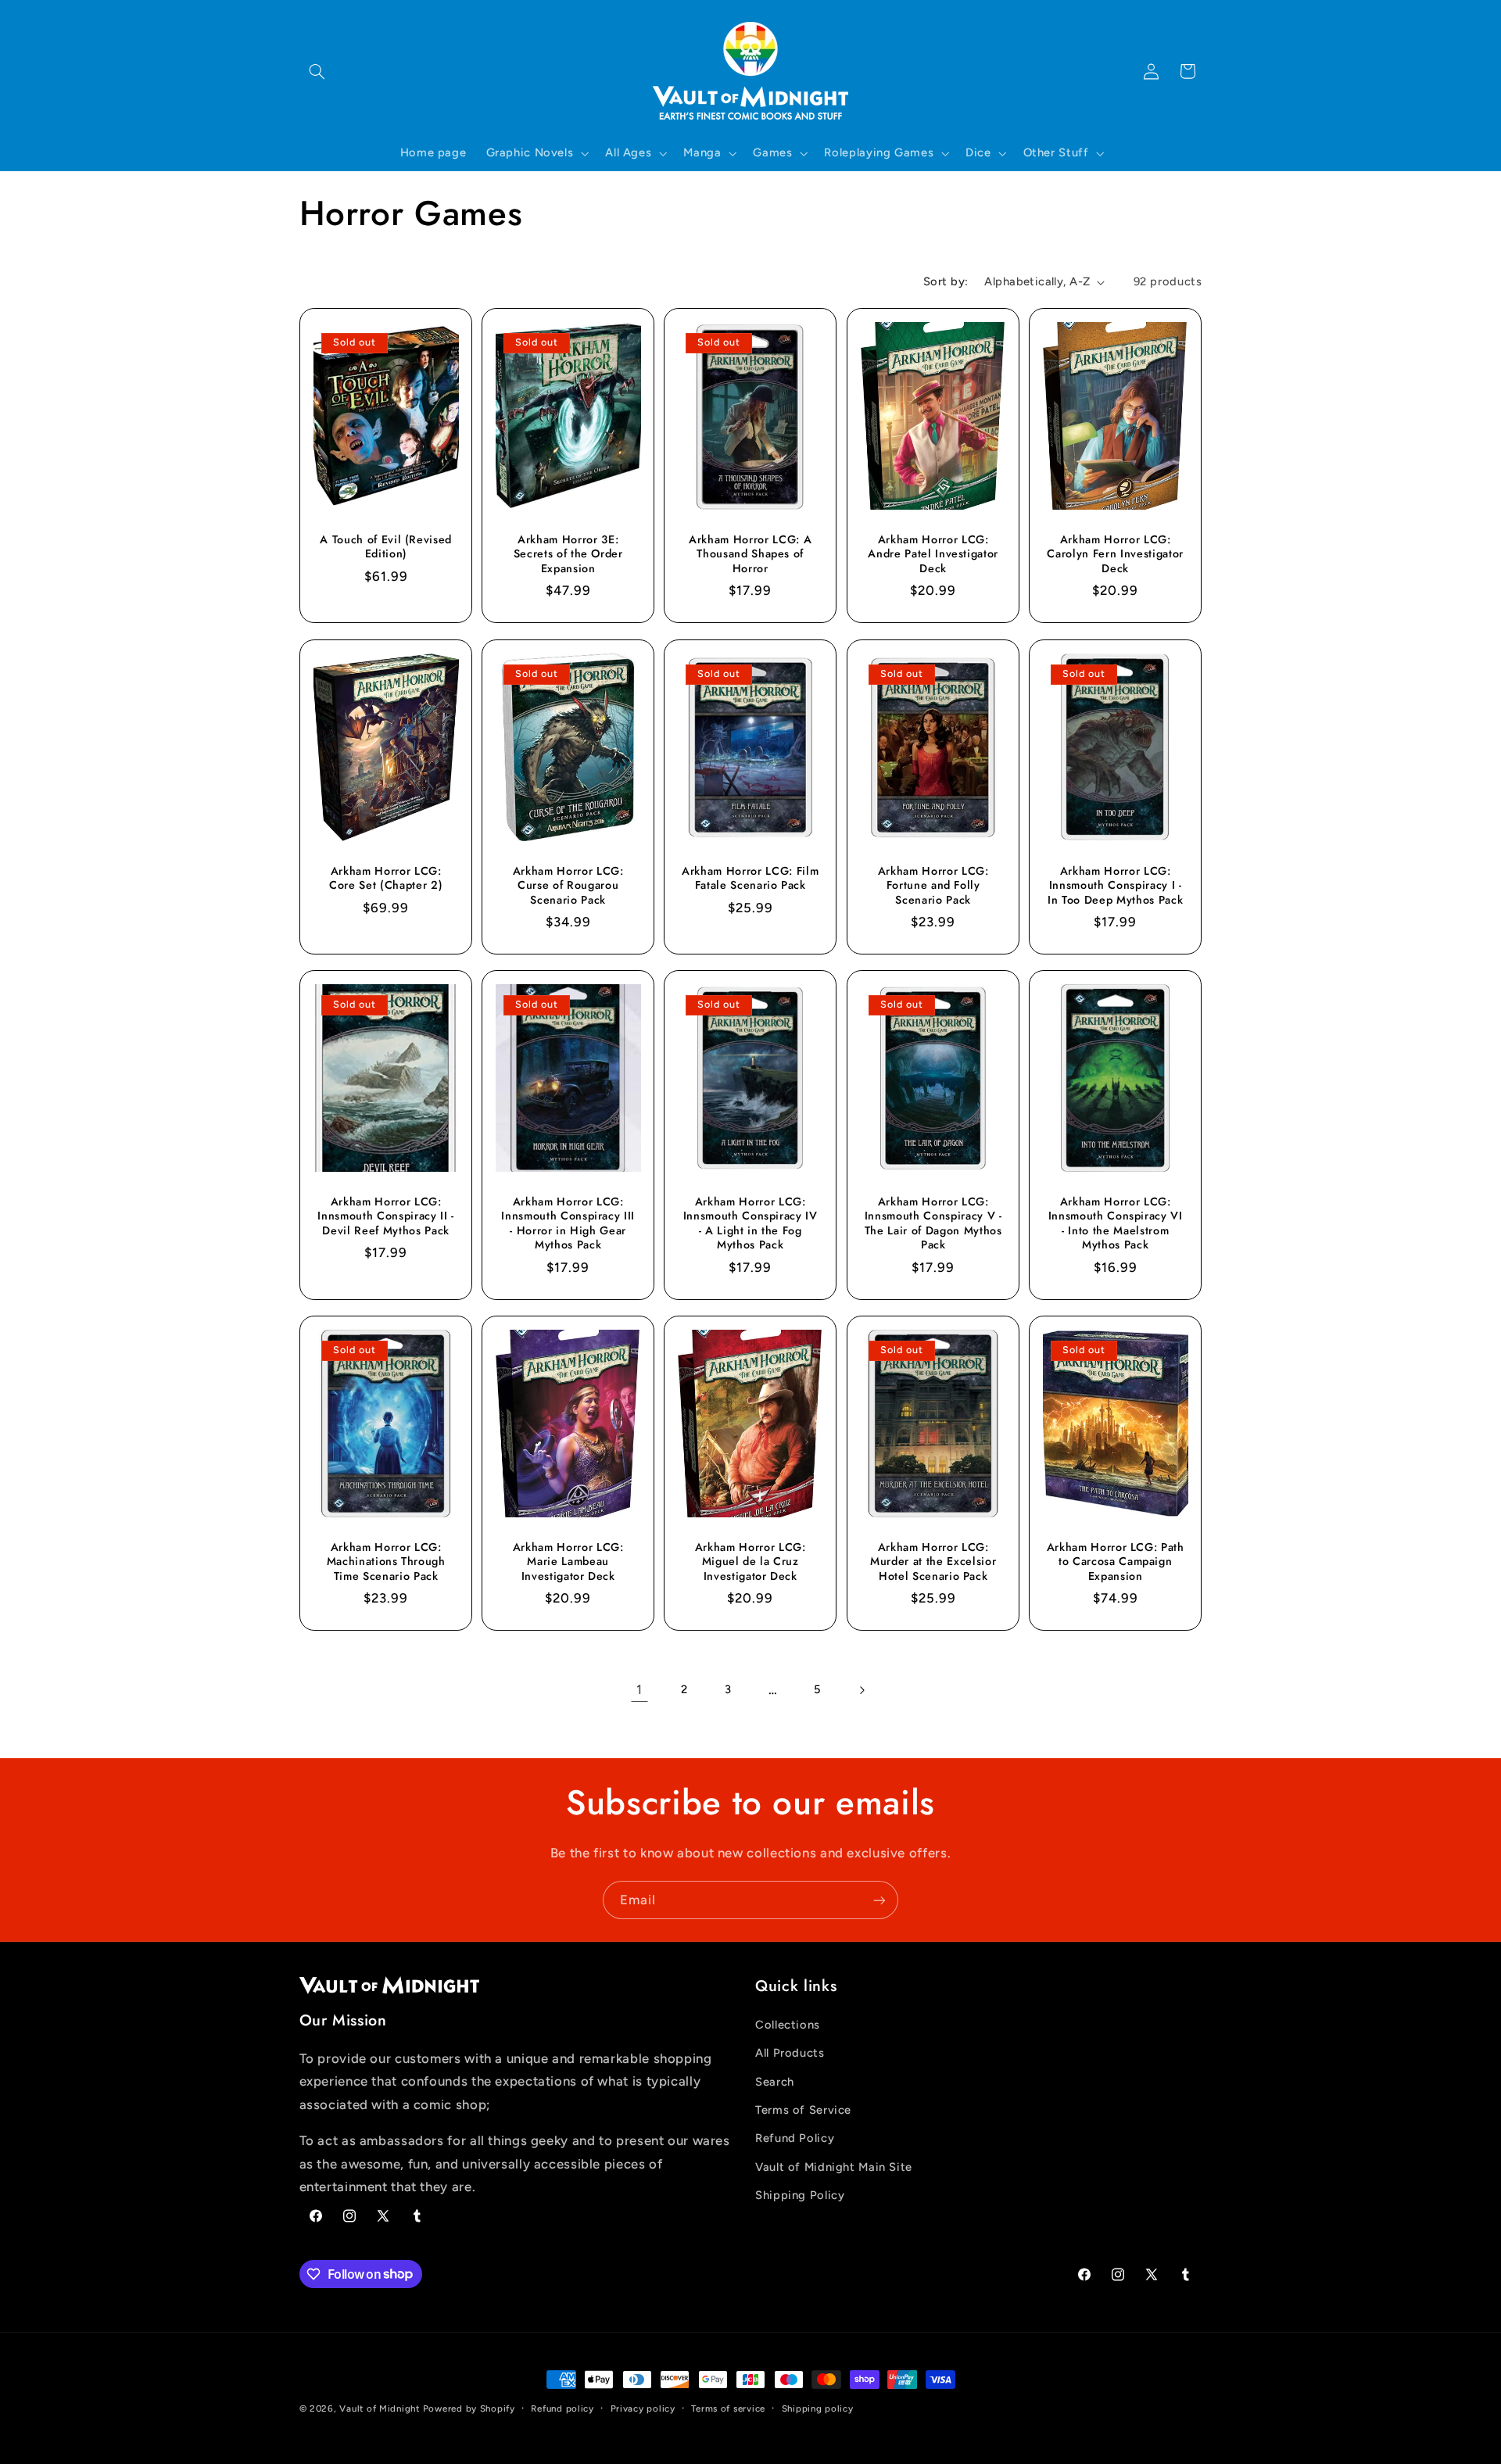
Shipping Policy (800, 2195)
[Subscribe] (879, 1900)
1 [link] (639, 1689)
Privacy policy (643, 2408)
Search (775, 2082)
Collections (788, 2025)
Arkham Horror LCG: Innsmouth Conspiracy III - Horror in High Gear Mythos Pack (568, 1223)
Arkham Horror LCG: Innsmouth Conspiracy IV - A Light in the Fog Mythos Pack (750, 1223)
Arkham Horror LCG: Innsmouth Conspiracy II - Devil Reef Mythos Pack (386, 1216)
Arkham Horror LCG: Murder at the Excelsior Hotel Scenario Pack (933, 1561)
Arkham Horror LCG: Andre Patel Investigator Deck (933, 554)
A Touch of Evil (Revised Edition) (386, 547)
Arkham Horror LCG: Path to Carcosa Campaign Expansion (1116, 1561)
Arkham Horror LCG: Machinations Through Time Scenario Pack (385, 1561)
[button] (317, 71)
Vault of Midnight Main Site (834, 2167)
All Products (790, 2053)
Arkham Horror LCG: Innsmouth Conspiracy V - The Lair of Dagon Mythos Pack (933, 1223)
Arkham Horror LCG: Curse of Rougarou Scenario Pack (568, 885)
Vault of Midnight (380, 2408)
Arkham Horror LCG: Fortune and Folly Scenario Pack (933, 885)
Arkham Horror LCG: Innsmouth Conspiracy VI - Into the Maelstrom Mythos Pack (1116, 1223)
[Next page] (862, 1690)
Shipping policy (818, 2408)
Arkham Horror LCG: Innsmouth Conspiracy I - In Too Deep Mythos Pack (1115, 885)
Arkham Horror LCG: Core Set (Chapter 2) (386, 877)
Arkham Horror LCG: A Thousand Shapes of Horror (750, 554)
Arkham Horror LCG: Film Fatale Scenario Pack (750, 877)
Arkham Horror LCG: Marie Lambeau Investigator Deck (568, 1561)
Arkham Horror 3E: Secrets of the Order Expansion (568, 554)
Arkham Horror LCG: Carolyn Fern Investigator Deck (1116, 554)
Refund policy (562, 2408)
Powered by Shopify (469, 2408)
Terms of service (728, 2408)
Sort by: (946, 281)
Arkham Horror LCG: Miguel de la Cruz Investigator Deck (750, 1561)
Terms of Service (803, 2110)
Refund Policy (795, 2138)
